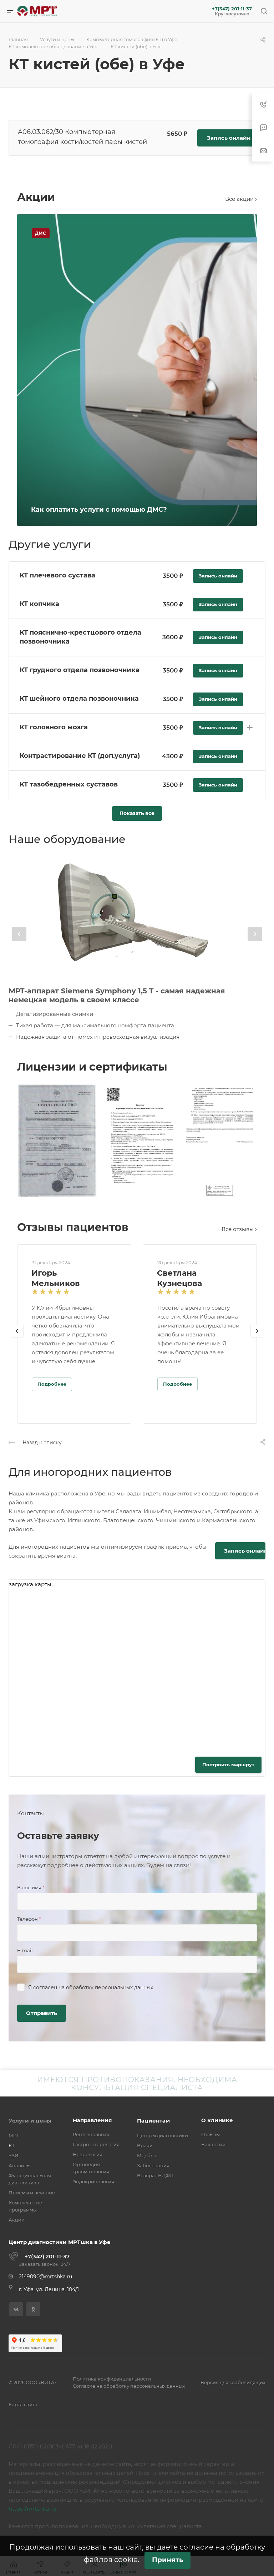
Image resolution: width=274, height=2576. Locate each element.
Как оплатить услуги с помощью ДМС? (99, 510)
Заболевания (153, 2165)
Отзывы (210, 2134)
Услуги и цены (30, 2121)
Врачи (145, 2145)
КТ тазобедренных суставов (69, 784)
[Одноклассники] (33, 2309)
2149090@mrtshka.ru (45, 2277)
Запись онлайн (229, 138)
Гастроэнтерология (96, 2144)
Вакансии (213, 2144)
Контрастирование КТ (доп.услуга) (80, 756)
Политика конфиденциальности (112, 2379)
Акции (17, 2220)
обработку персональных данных (110, 1987)
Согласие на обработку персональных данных (129, 2386)
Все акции (240, 199)
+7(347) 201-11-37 (232, 9)
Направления (92, 2120)
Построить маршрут (228, 1765)
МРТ (14, 2135)
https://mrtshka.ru (32, 2509)
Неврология (88, 2154)
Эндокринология (93, 2182)
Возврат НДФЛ (155, 2175)
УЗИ (14, 2155)
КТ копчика (39, 604)
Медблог (148, 2155)
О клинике (217, 2120)
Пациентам (153, 2121)
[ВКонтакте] (16, 2309)
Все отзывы (238, 1229)
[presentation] (19, 934)
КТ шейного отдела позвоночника (79, 699)
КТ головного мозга (54, 727)
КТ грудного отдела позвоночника (80, 670)
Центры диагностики (163, 2135)
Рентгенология (91, 2134)
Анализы (19, 2165)
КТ (12, 2145)
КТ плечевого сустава (57, 575)
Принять (168, 2560)
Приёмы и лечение (32, 2193)
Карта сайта (23, 2404)
